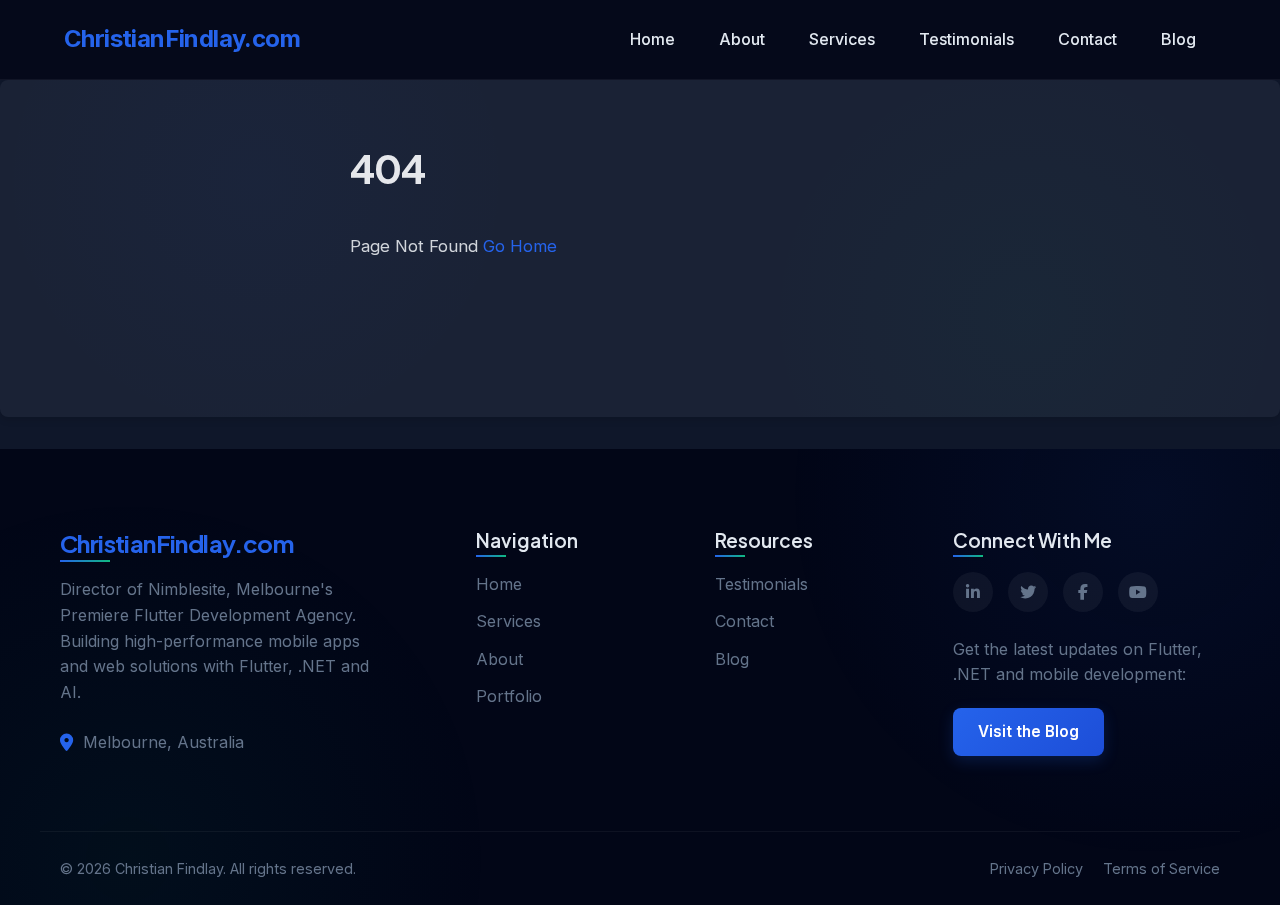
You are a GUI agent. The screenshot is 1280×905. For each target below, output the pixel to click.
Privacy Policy (1036, 868)
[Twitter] (1028, 592)
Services (842, 39)
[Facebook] (1083, 592)
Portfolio (509, 696)
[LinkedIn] (973, 592)
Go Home (520, 246)
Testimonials (966, 39)
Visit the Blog (1028, 731)
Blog (1178, 39)
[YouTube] (1138, 592)
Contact (1087, 39)
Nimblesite (187, 589)
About (742, 39)
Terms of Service (1161, 868)
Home (652, 39)
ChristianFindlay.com (182, 38)
